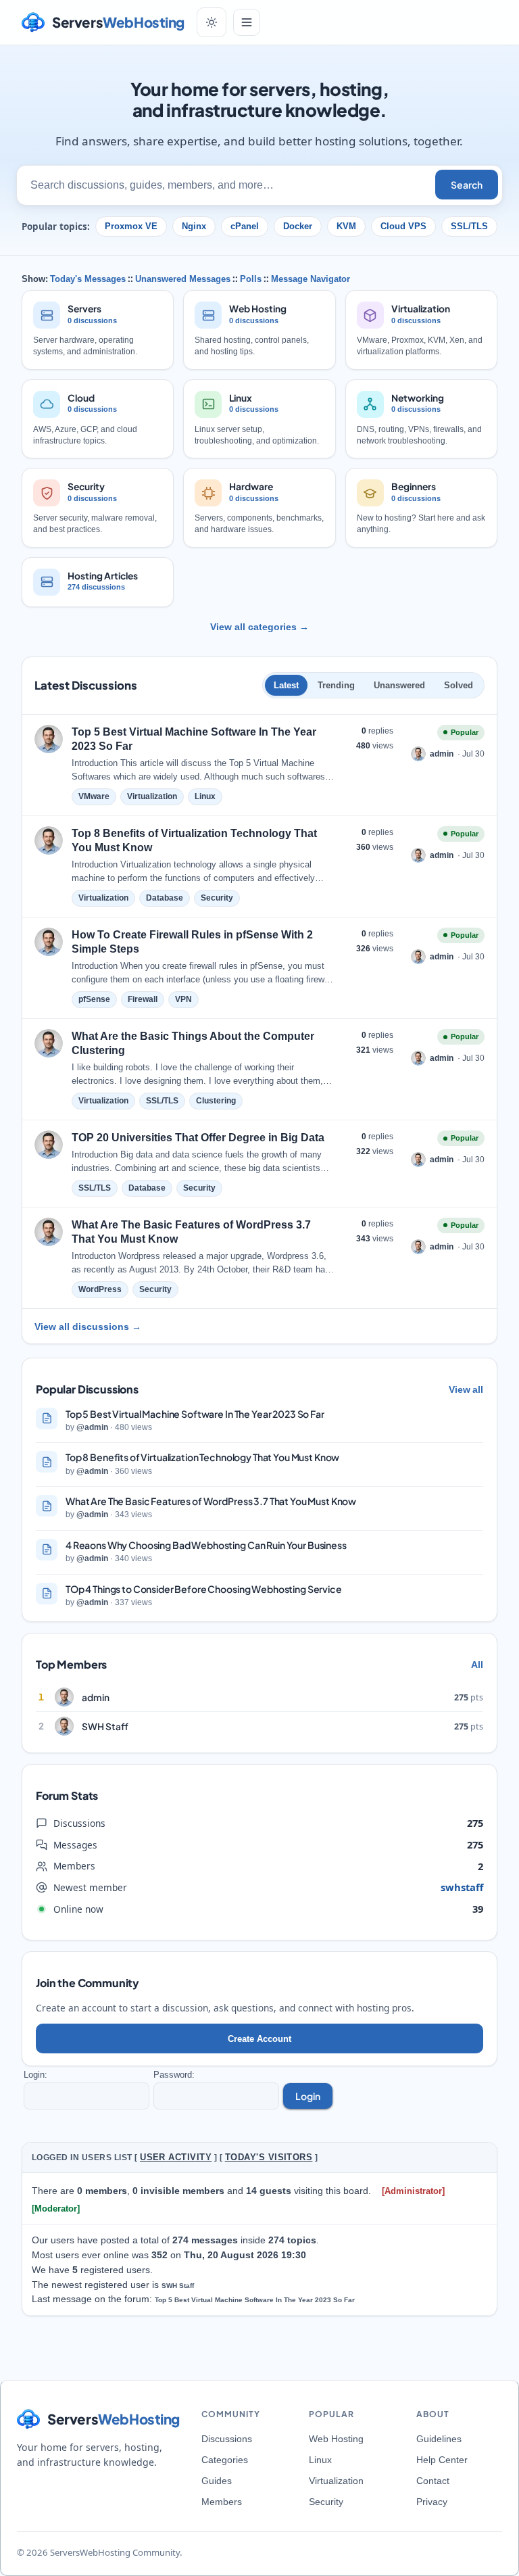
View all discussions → (88, 1327)
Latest (286, 685)
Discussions (227, 2439)
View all (466, 1389)
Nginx (194, 226)
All (477, 1665)
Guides (217, 2481)
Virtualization (336, 2481)
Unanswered (399, 685)
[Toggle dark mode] (212, 22)
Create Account (259, 2039)
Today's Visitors (269, 2157)
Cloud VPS (403, 226)
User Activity (176, 2157)
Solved (459, 685)
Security (326, 2502)
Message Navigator (311, 279)
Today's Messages (88, 279)
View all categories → (259, 627)
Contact (433, 2481)
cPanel (245, 226)
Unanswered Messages (183, 279)
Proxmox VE (131, 226)
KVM (346, 226)
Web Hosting (336, 2439)
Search (467, 185)
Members (222, 2502)
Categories (225, 2460)
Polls (251, 279)
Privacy (432, 2502)
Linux (320, 2460)
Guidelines (439, 2439)
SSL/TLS (469, 226)
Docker (298, 226)
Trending (336, 685)
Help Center (442, 2460)
